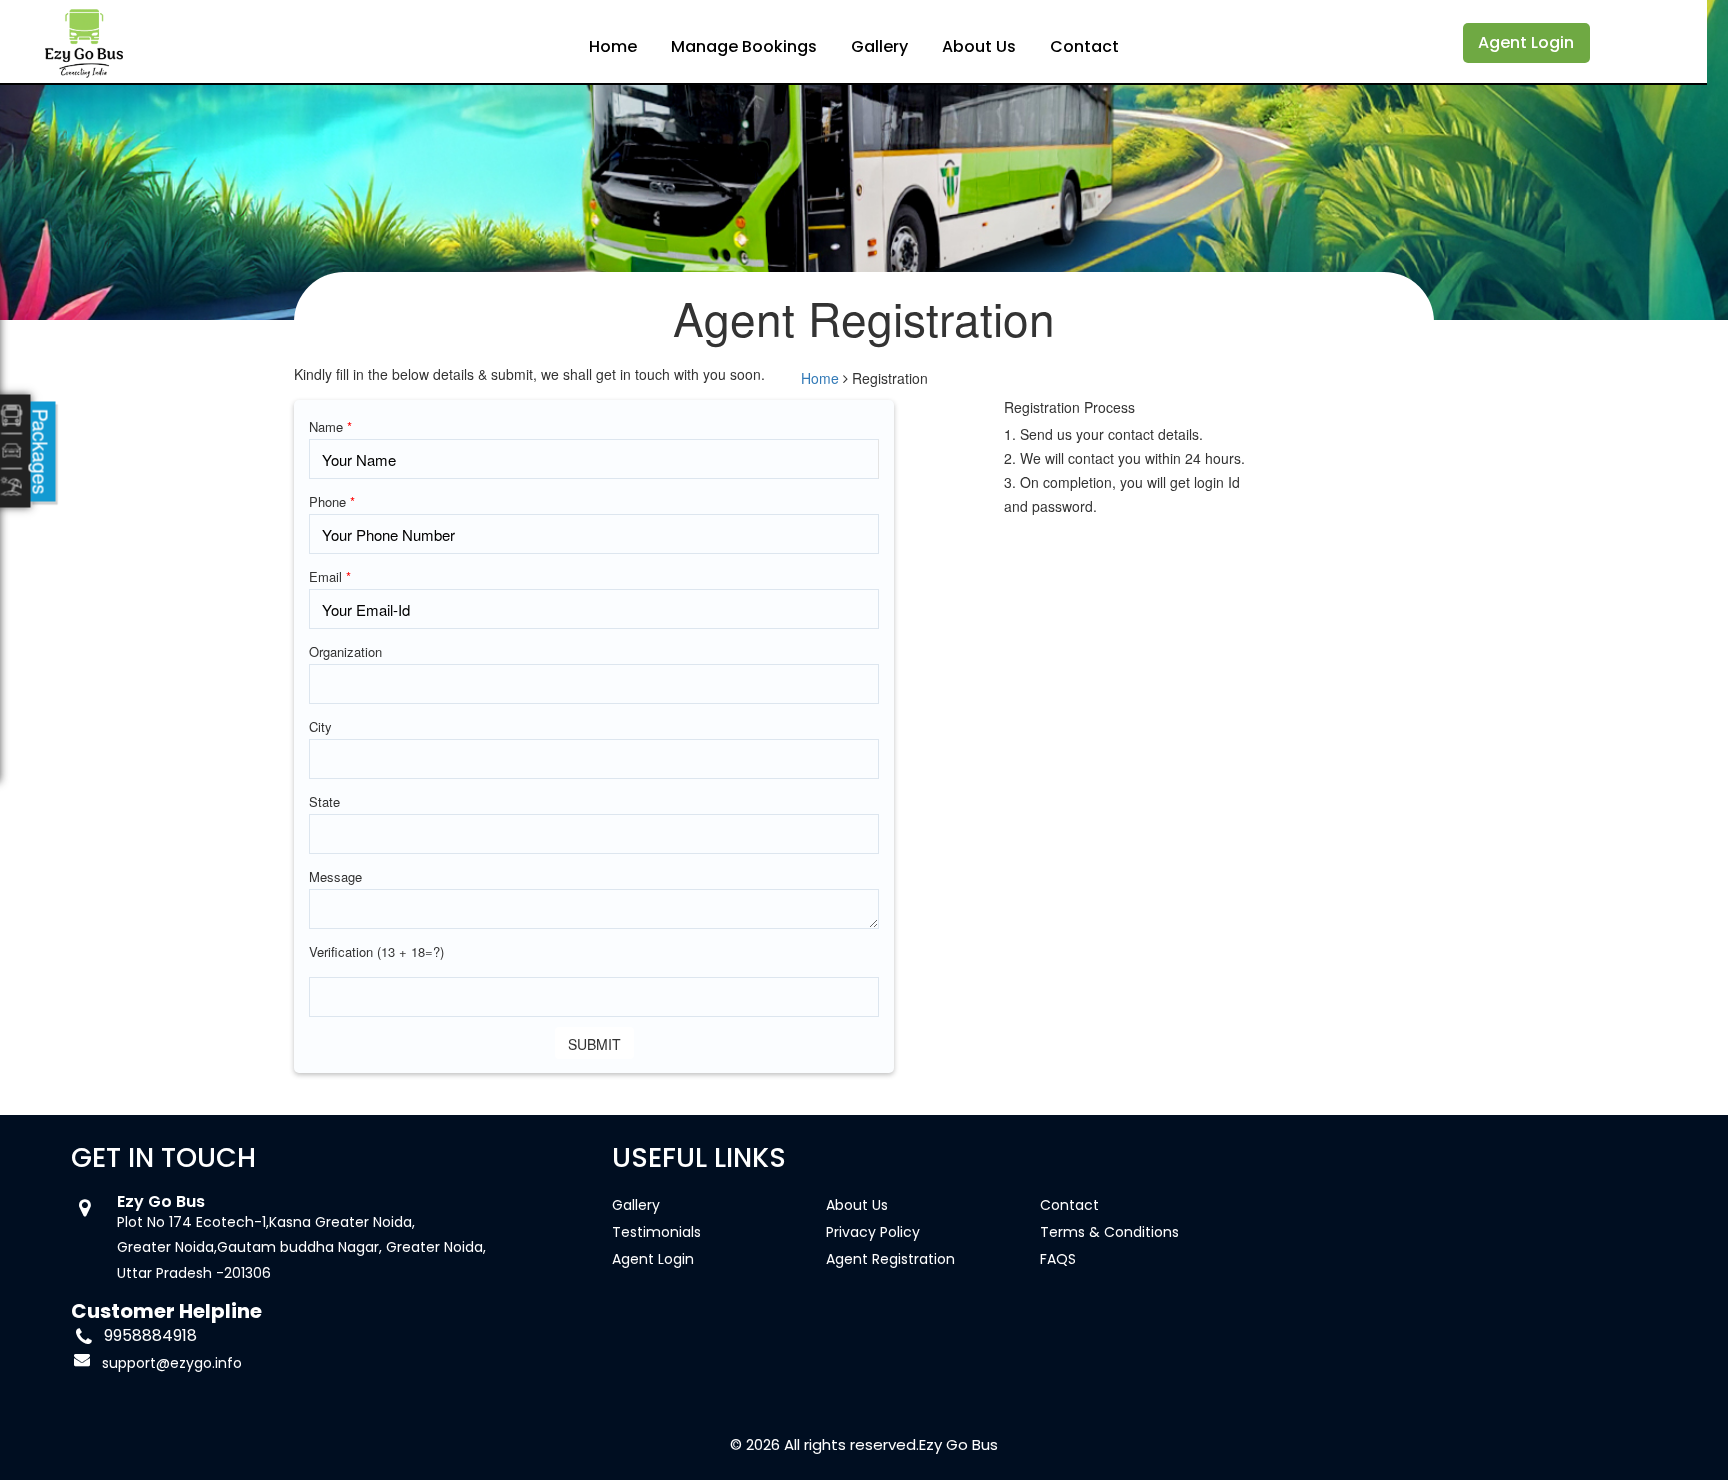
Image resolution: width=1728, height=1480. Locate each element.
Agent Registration (890, 1259)
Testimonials (656, 1232)
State (324, 801)
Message (335, 876)
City (320, 726)
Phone (332, 501)
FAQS (1058, 1259)
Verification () (376, 951)
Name (330, 426)
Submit (594, 1044)
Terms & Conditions (1109, 1232)
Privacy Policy (873, 1232)
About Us (979, 46)
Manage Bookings (744, 46)
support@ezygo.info (172, 1363)
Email (330, 576)
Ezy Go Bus (958, 1444)
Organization (345, 651)
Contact (1084, 46)
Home (613, 46)
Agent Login (1526, 42)
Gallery (879, 46)
